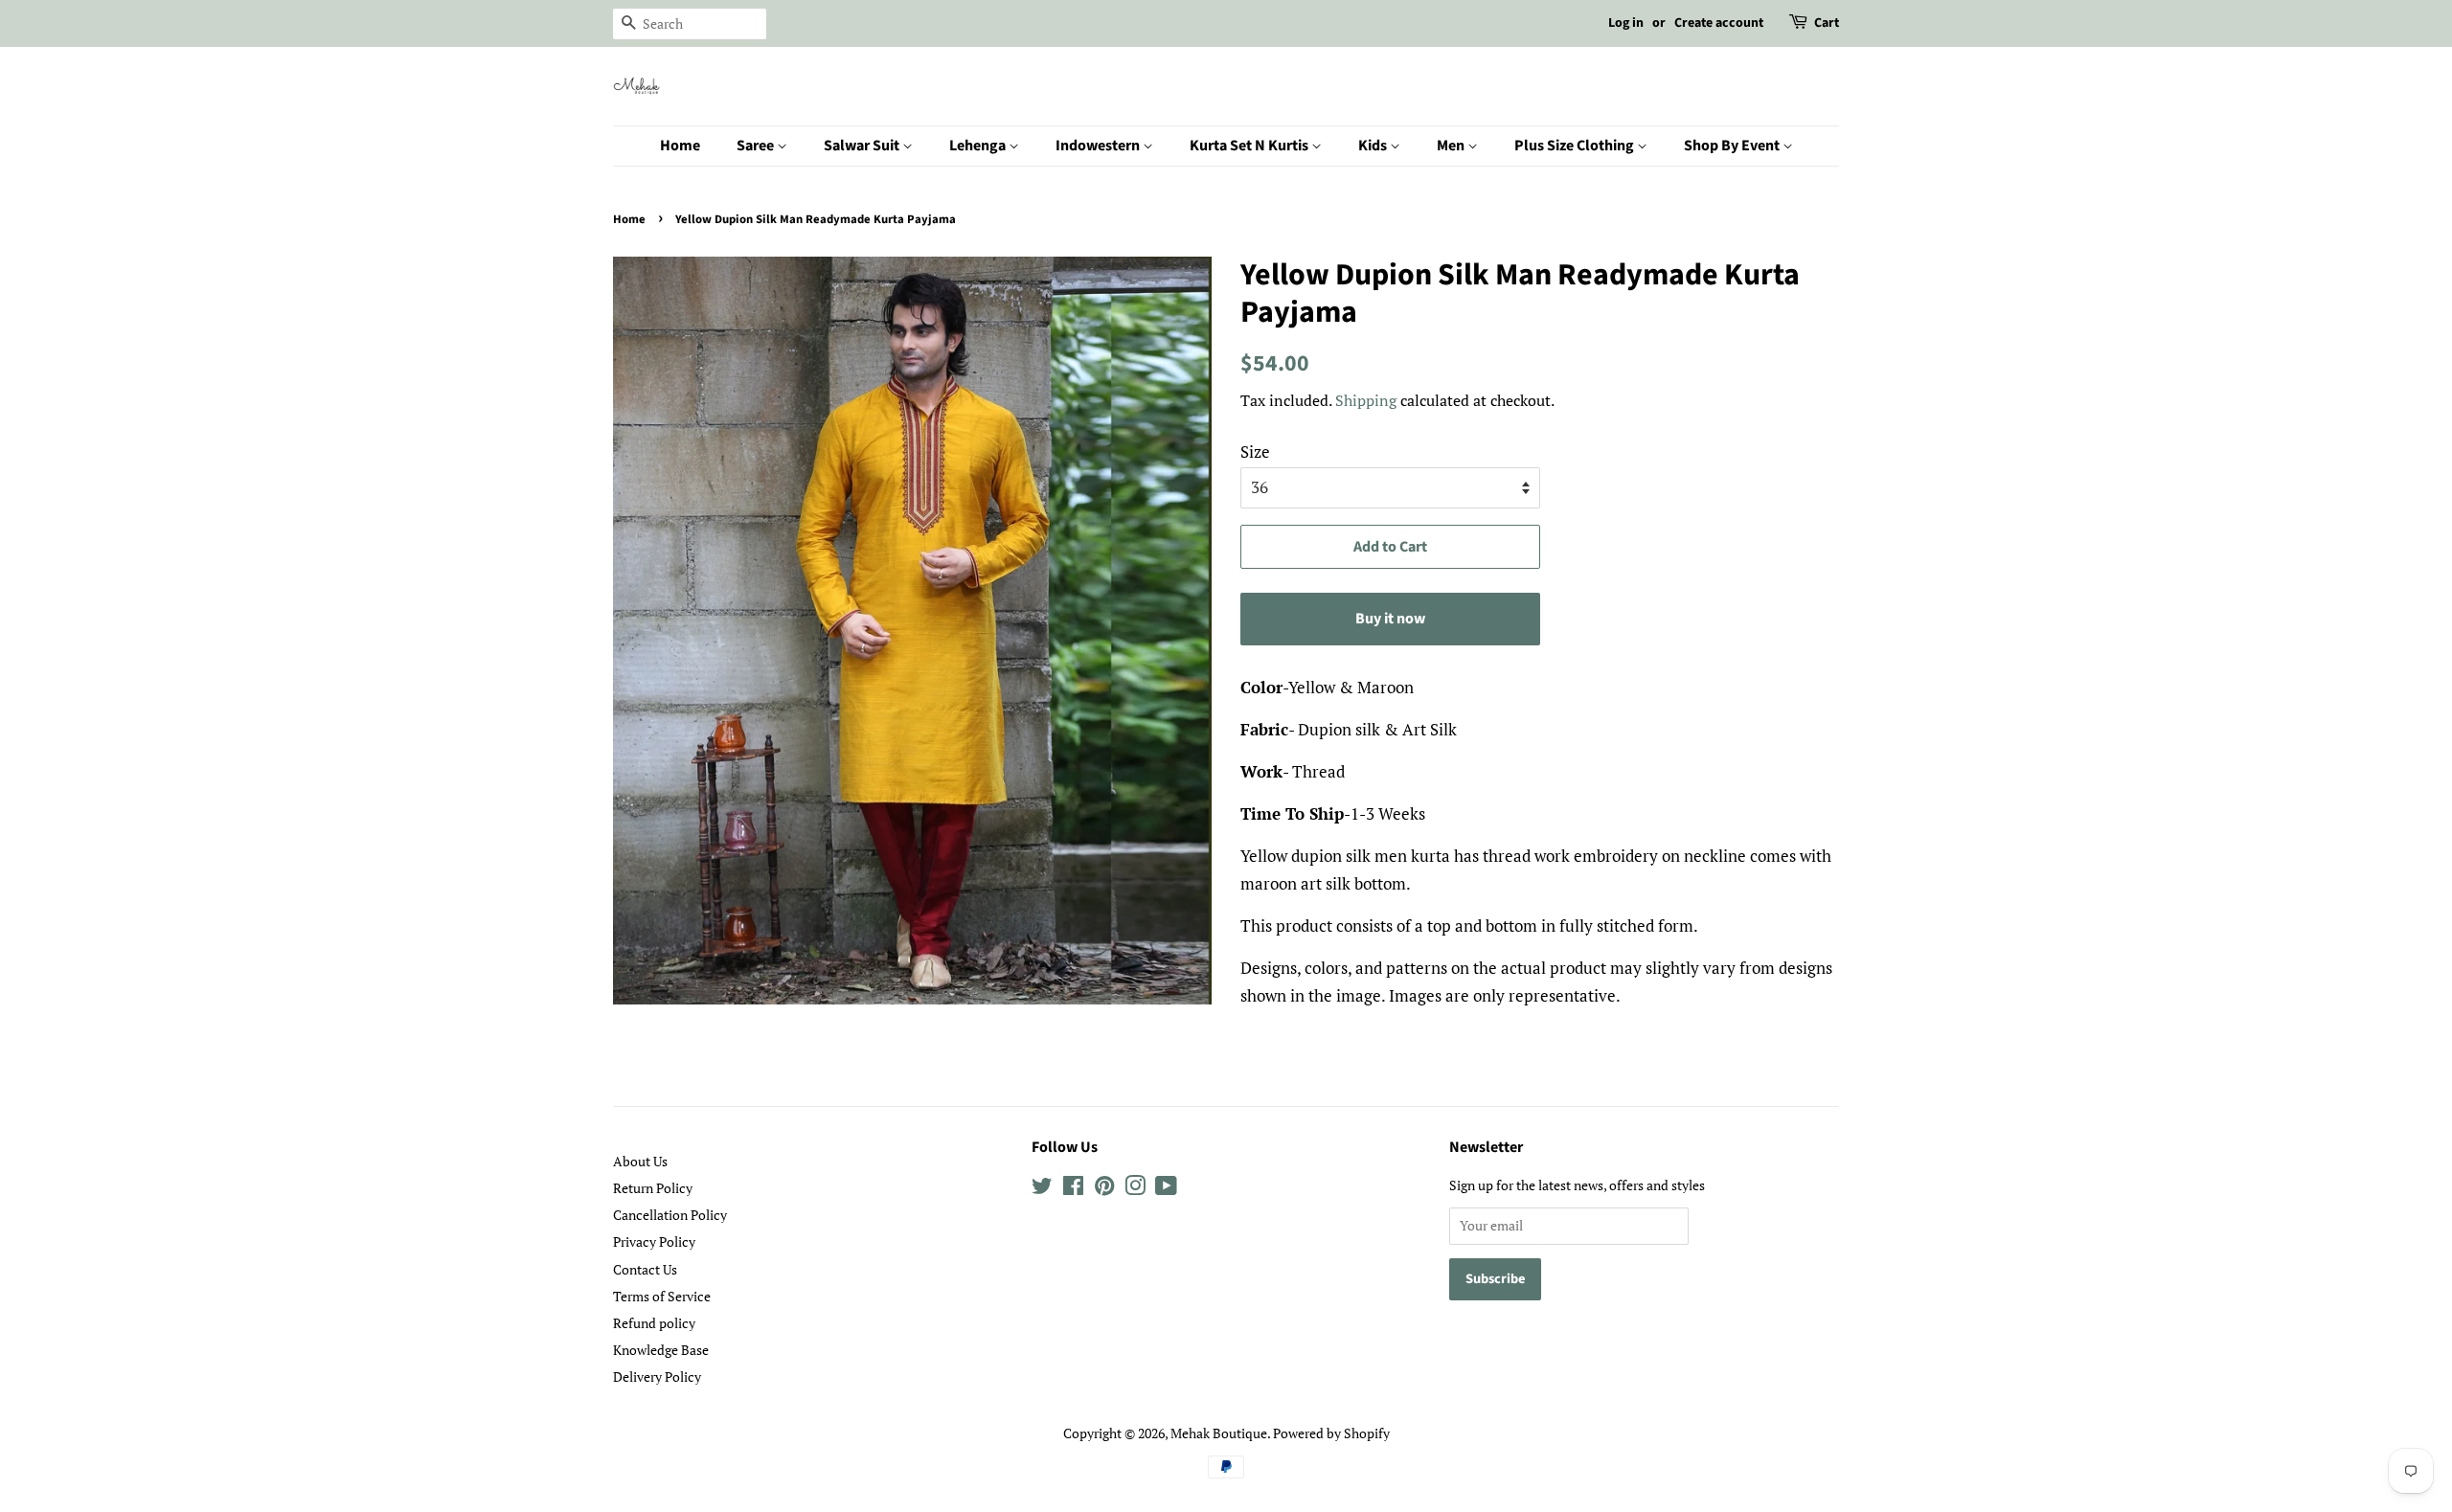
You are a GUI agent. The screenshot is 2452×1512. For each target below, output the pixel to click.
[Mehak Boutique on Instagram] (1135, 1189)
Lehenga (979, 146)
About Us (640, 1161)
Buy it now (1390, 619)
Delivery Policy (657, 1377)
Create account (1719, 23)
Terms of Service (662, 1296)
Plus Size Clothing (1576, 146)
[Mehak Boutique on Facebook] (1073, 1189)
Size (1255, 451)
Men (1452, 146)
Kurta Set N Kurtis (1250, 146)
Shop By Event (1733, 146)
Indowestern (1099, 146)
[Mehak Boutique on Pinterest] (1104, 1189)
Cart (1827, 23)
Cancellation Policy (670, 1215)
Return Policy (653, 1188)
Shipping (1366, 400)
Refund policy (654, 1323)
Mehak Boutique (1219, 1433)
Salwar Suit (863, 146)
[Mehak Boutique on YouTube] (1166, 1189)
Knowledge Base (661, 1350)
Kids (1374, 146)
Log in (1626, 23)
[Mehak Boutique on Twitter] (1042, 1189)
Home (680, 146)
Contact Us (645, 1269)
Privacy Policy (654, 1241)
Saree (757, 146)
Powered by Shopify (1331, 1433)
